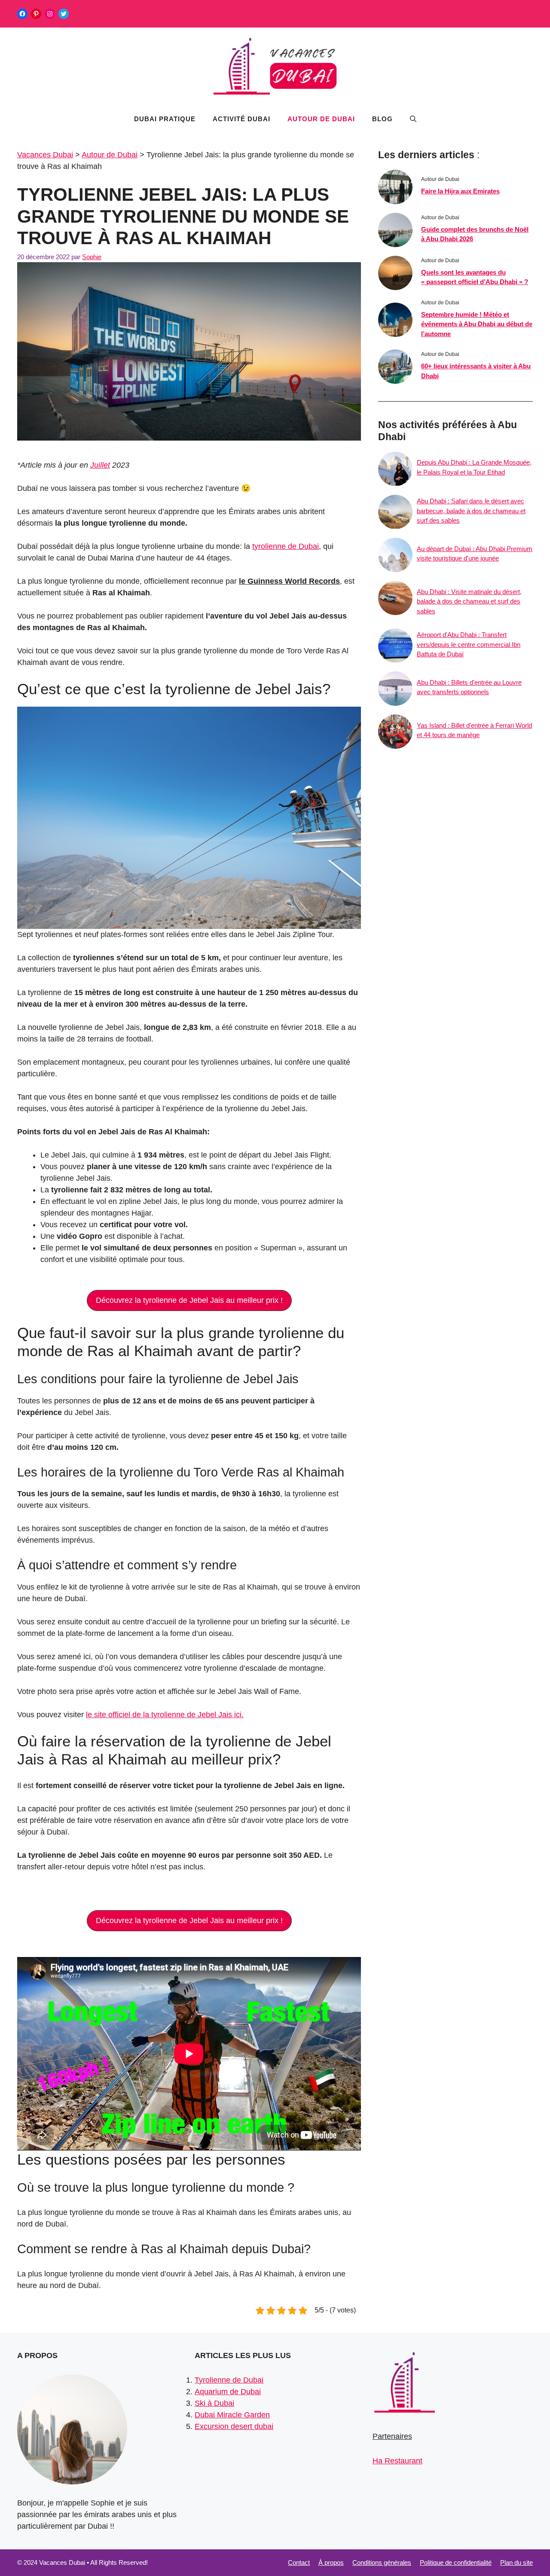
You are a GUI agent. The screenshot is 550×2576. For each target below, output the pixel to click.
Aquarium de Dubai (228, 2392)
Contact (299, 2562)
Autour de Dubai (321, 119)
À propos (331, 2562)
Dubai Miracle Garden (232, 2415)
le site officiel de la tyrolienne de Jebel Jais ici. (165, 1715)
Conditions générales (382, 2562)
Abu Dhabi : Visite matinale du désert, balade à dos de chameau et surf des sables (469, 601)
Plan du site (516, 2562)
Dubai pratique (165, 119)
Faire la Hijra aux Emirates (460, 191)
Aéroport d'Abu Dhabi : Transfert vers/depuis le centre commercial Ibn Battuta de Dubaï (469, 645)
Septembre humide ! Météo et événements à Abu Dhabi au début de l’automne (477, 324)
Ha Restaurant (397, 2461)
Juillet (100, 465)
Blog (382, 119)
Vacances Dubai (45, 155)
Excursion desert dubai (234, 2426)
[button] (413, 119)
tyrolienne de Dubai (286, 546)
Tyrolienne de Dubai (229, 2380)
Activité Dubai (241, 119)
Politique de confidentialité (456, 2562)
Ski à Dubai (214, 2403)
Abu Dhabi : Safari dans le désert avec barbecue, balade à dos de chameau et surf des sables (471, 511)
